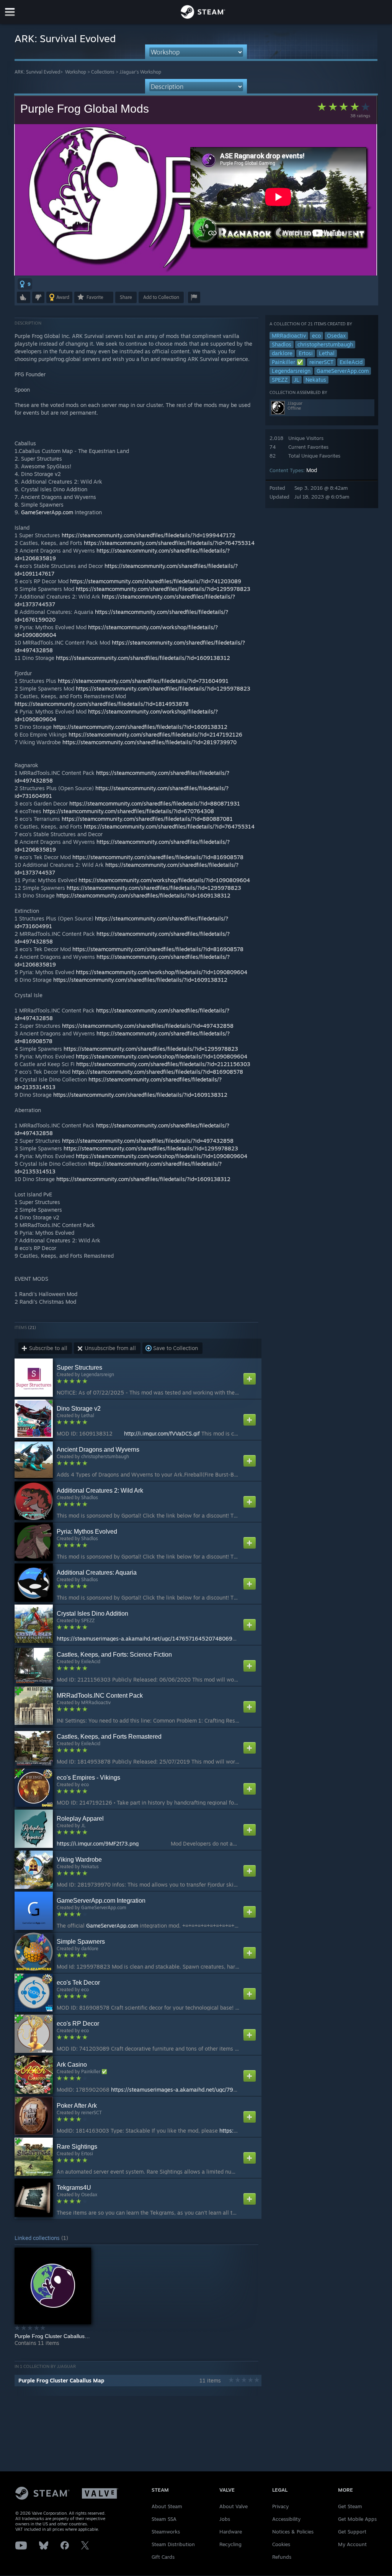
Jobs (225, 2519)
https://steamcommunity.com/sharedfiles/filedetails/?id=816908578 (158, 857)
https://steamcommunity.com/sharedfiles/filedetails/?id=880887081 (147, 819)
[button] (25, 284)
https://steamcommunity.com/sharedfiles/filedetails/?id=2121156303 (163, 1064)
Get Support (352, 2532)
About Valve (234, 2506)
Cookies (281, 2544)
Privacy (280, 2506)
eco (316, 336)
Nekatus (316, 380)
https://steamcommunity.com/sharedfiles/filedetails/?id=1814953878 (102, 704)
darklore (282, 353)
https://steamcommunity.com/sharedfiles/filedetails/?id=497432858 (148, 1026)
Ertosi (306, 353)
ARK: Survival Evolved (37, 72)
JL (297, 380)
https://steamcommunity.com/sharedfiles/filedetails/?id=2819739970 (149, 742)
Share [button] (126, 297)
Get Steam (350, 2506)
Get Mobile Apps (357, 2519)
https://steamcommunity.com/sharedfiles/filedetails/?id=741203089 (156, 581)
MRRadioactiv (289, 336)
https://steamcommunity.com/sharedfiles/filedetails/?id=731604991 (143, 681)
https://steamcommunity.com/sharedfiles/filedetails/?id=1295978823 (163, 589)
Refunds (282, 2557)
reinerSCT (321, 362)
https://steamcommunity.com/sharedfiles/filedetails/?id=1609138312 (143, 658)
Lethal (327, 353)
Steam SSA (164, 2519)
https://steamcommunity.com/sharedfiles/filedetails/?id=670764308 (128, 811)
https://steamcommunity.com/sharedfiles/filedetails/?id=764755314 (169, 543)
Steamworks (166, 2532)
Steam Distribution (173, 2544)
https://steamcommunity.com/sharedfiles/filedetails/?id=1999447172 (149, 535)
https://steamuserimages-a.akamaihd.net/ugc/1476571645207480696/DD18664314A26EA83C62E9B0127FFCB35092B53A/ (216, 1638)
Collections (103, 72)
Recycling (230, 2544)
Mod (312, 470)
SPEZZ (280, 380)
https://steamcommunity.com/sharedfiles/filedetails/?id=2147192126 (155, 734)
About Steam (167, 2506)
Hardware (231, 2532)
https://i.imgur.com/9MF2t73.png (98, 1843)
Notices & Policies (293, 2532)
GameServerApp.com (343, 371)
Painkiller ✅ (287, 362)
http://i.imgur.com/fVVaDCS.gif (162, 1433)
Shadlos (282, 344)
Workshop (76, 72)
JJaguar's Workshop (140, 72)
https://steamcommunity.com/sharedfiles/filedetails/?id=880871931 (155, 803)
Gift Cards (163, 2557)
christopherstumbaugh (325, 344)
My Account (352, 2544)
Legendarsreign (291, 371)
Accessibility (286, 2519)
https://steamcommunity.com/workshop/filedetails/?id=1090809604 (164, 880)
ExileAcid (351, 362)
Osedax (336, 336)
